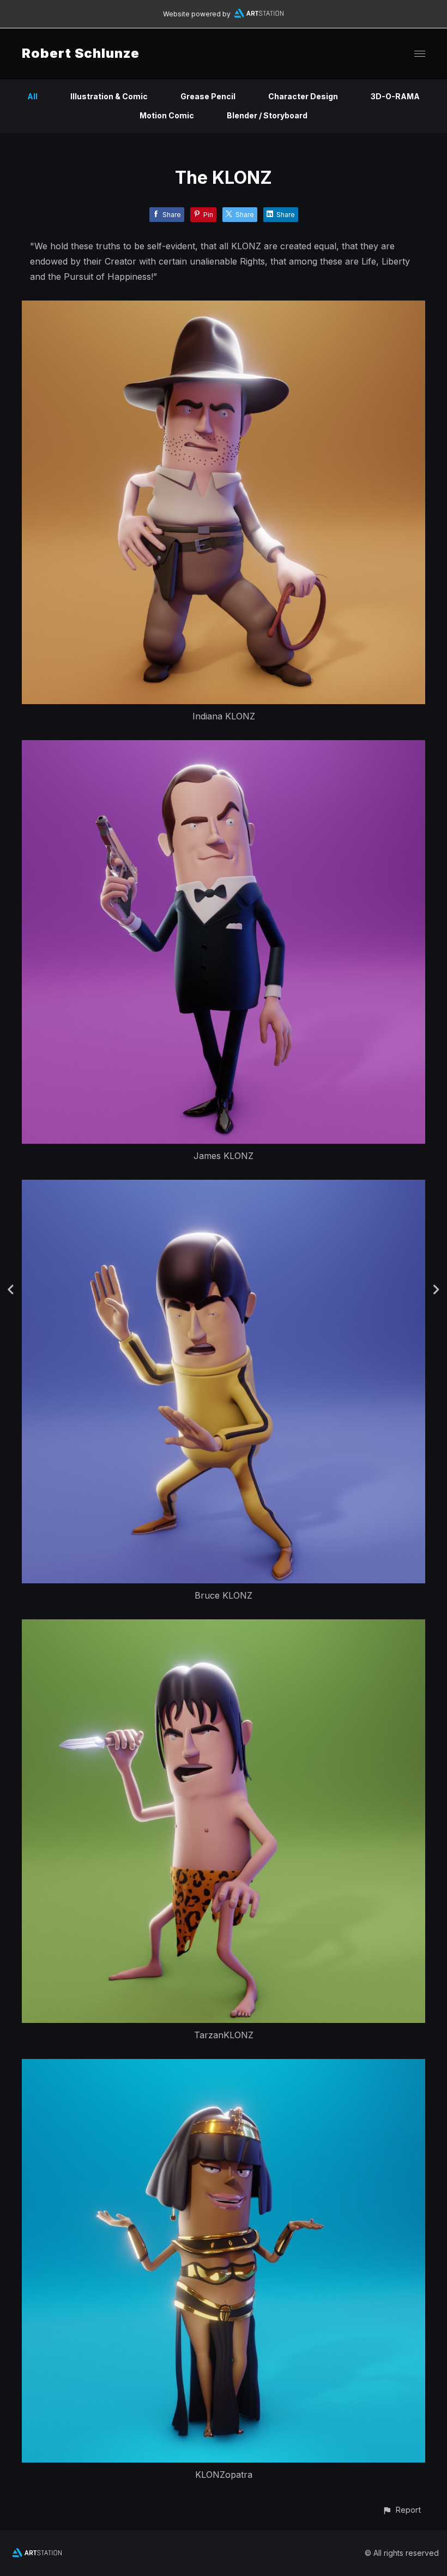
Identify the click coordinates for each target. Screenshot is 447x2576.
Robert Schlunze (81, 53)
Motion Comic (167, 115)
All (32, 96)
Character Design (303, 96)
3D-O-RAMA (395, 96)
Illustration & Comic (109, 96)
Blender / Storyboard (267, 115)
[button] (401, 2510)
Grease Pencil (208, 96)
